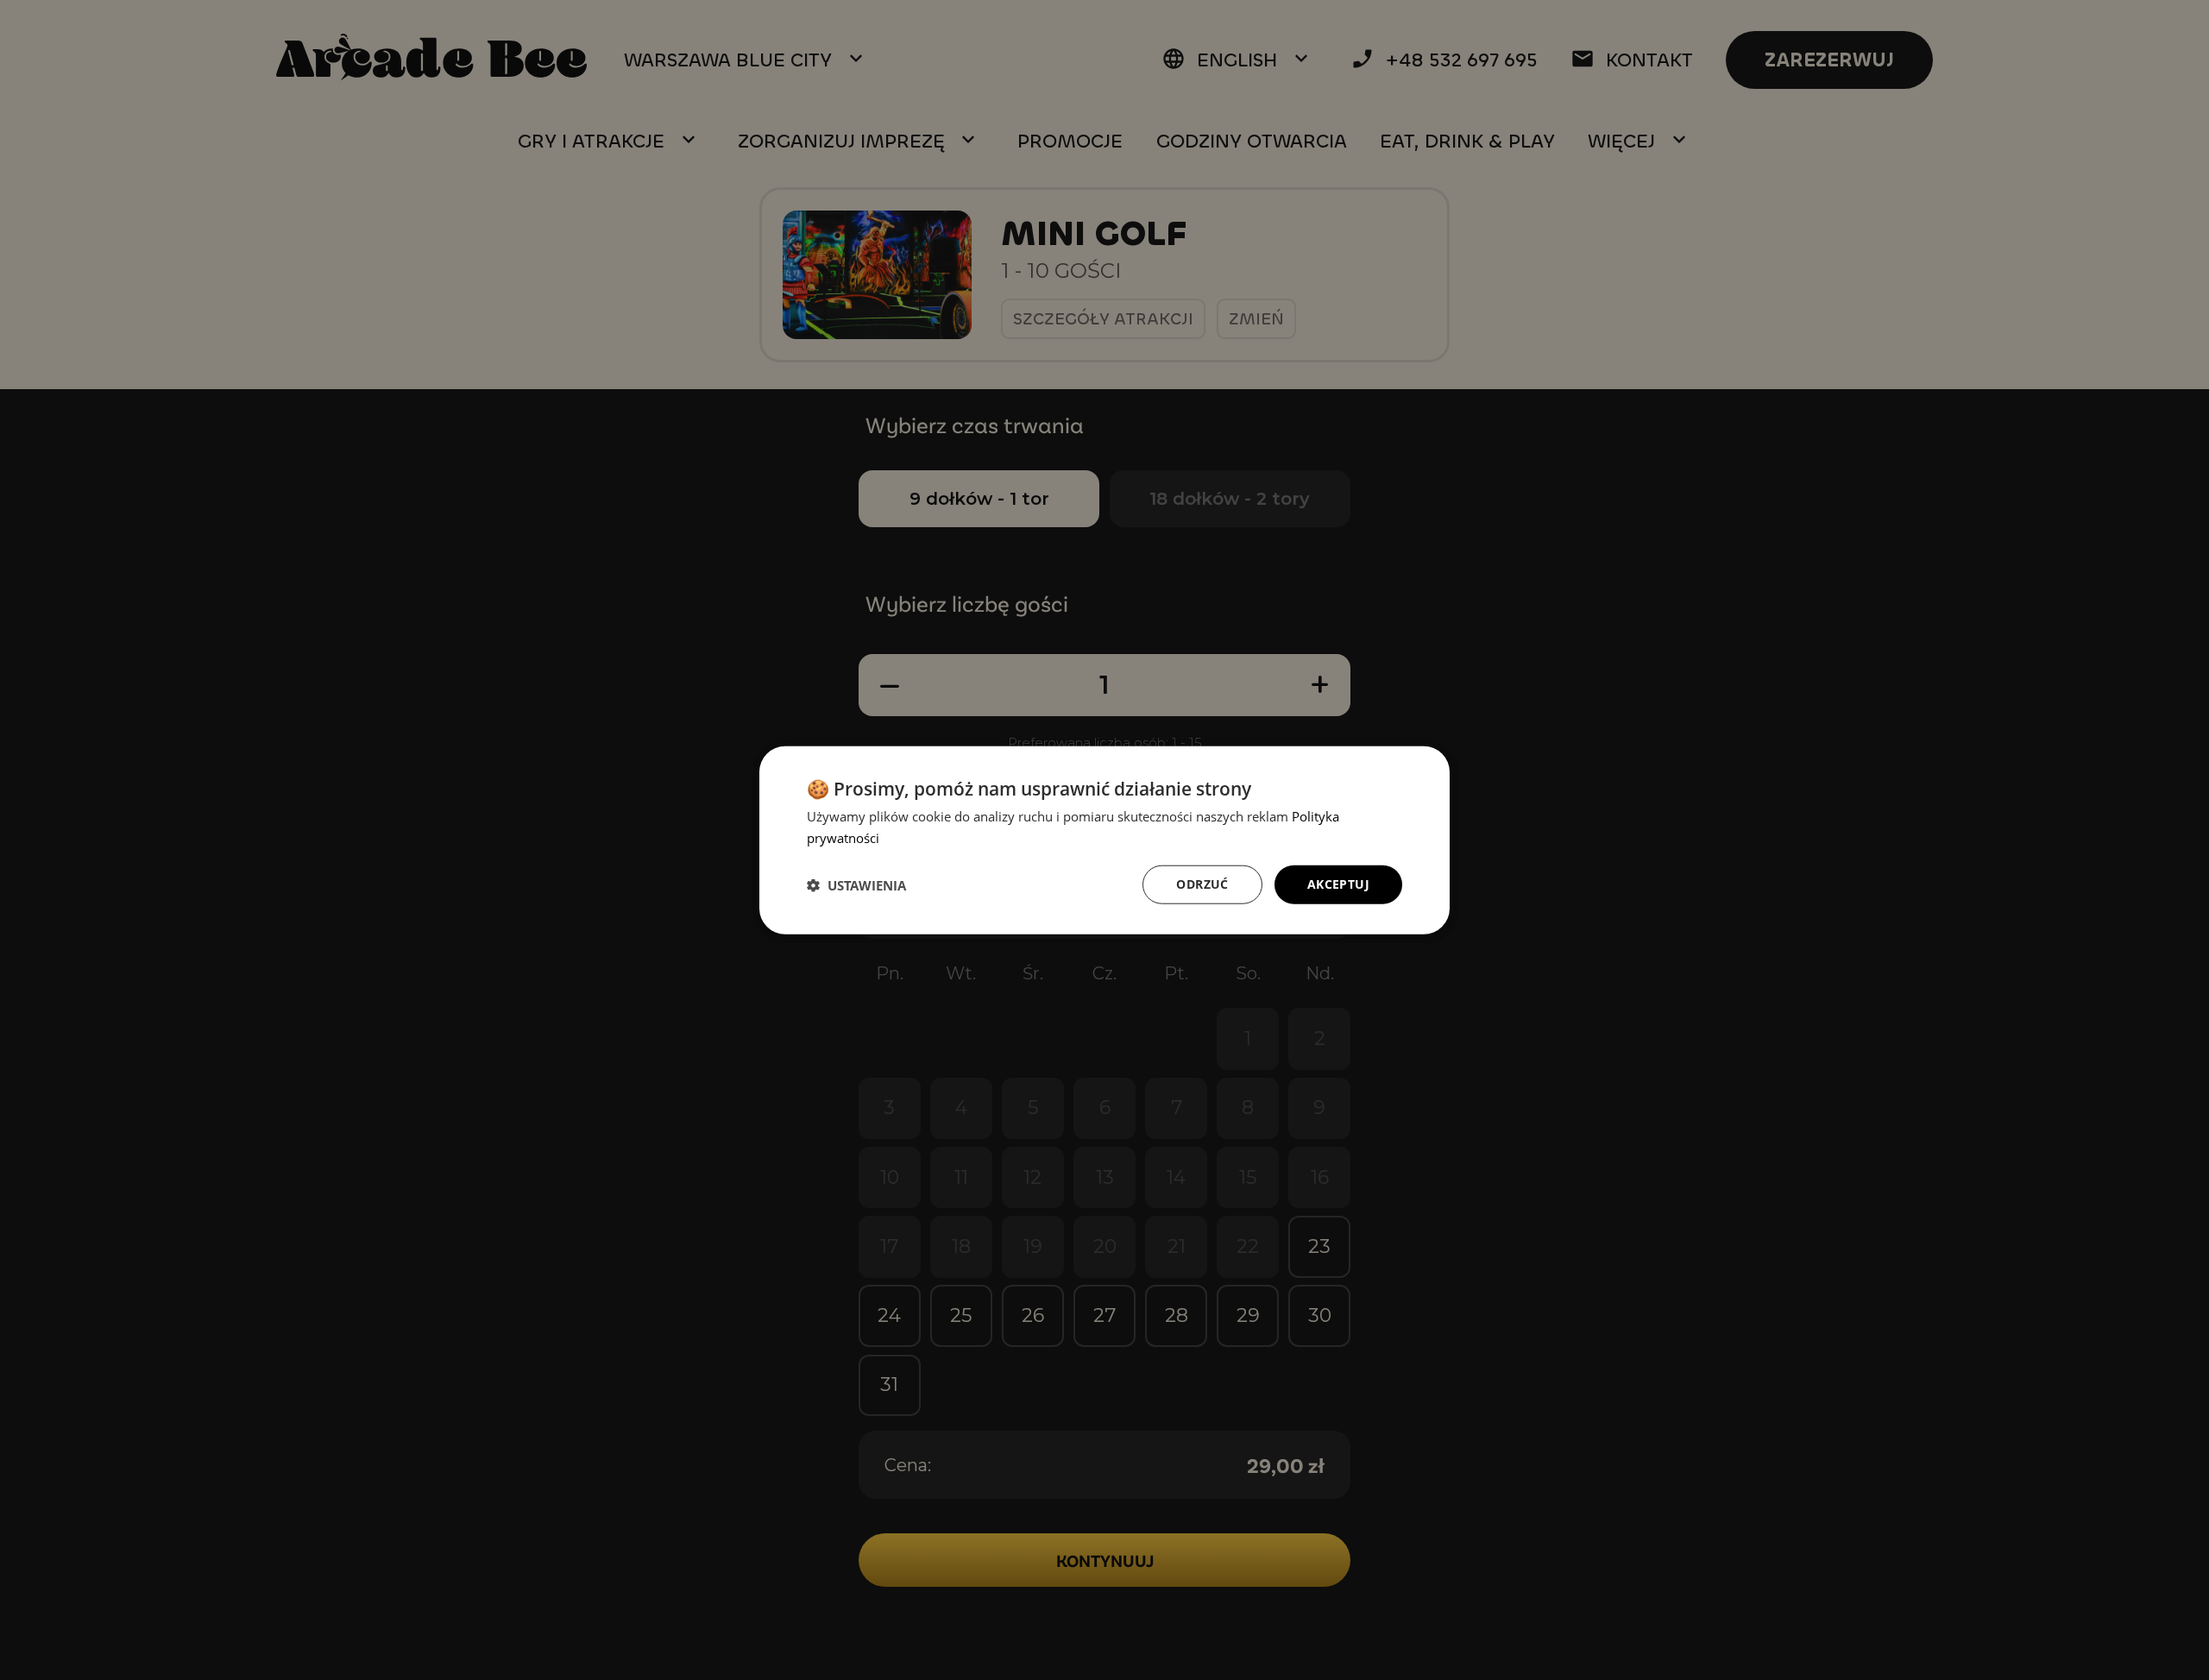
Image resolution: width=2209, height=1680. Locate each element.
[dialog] (1104, 840)
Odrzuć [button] (1202, 884)
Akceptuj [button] (1338, 884)
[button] (856, 884)
